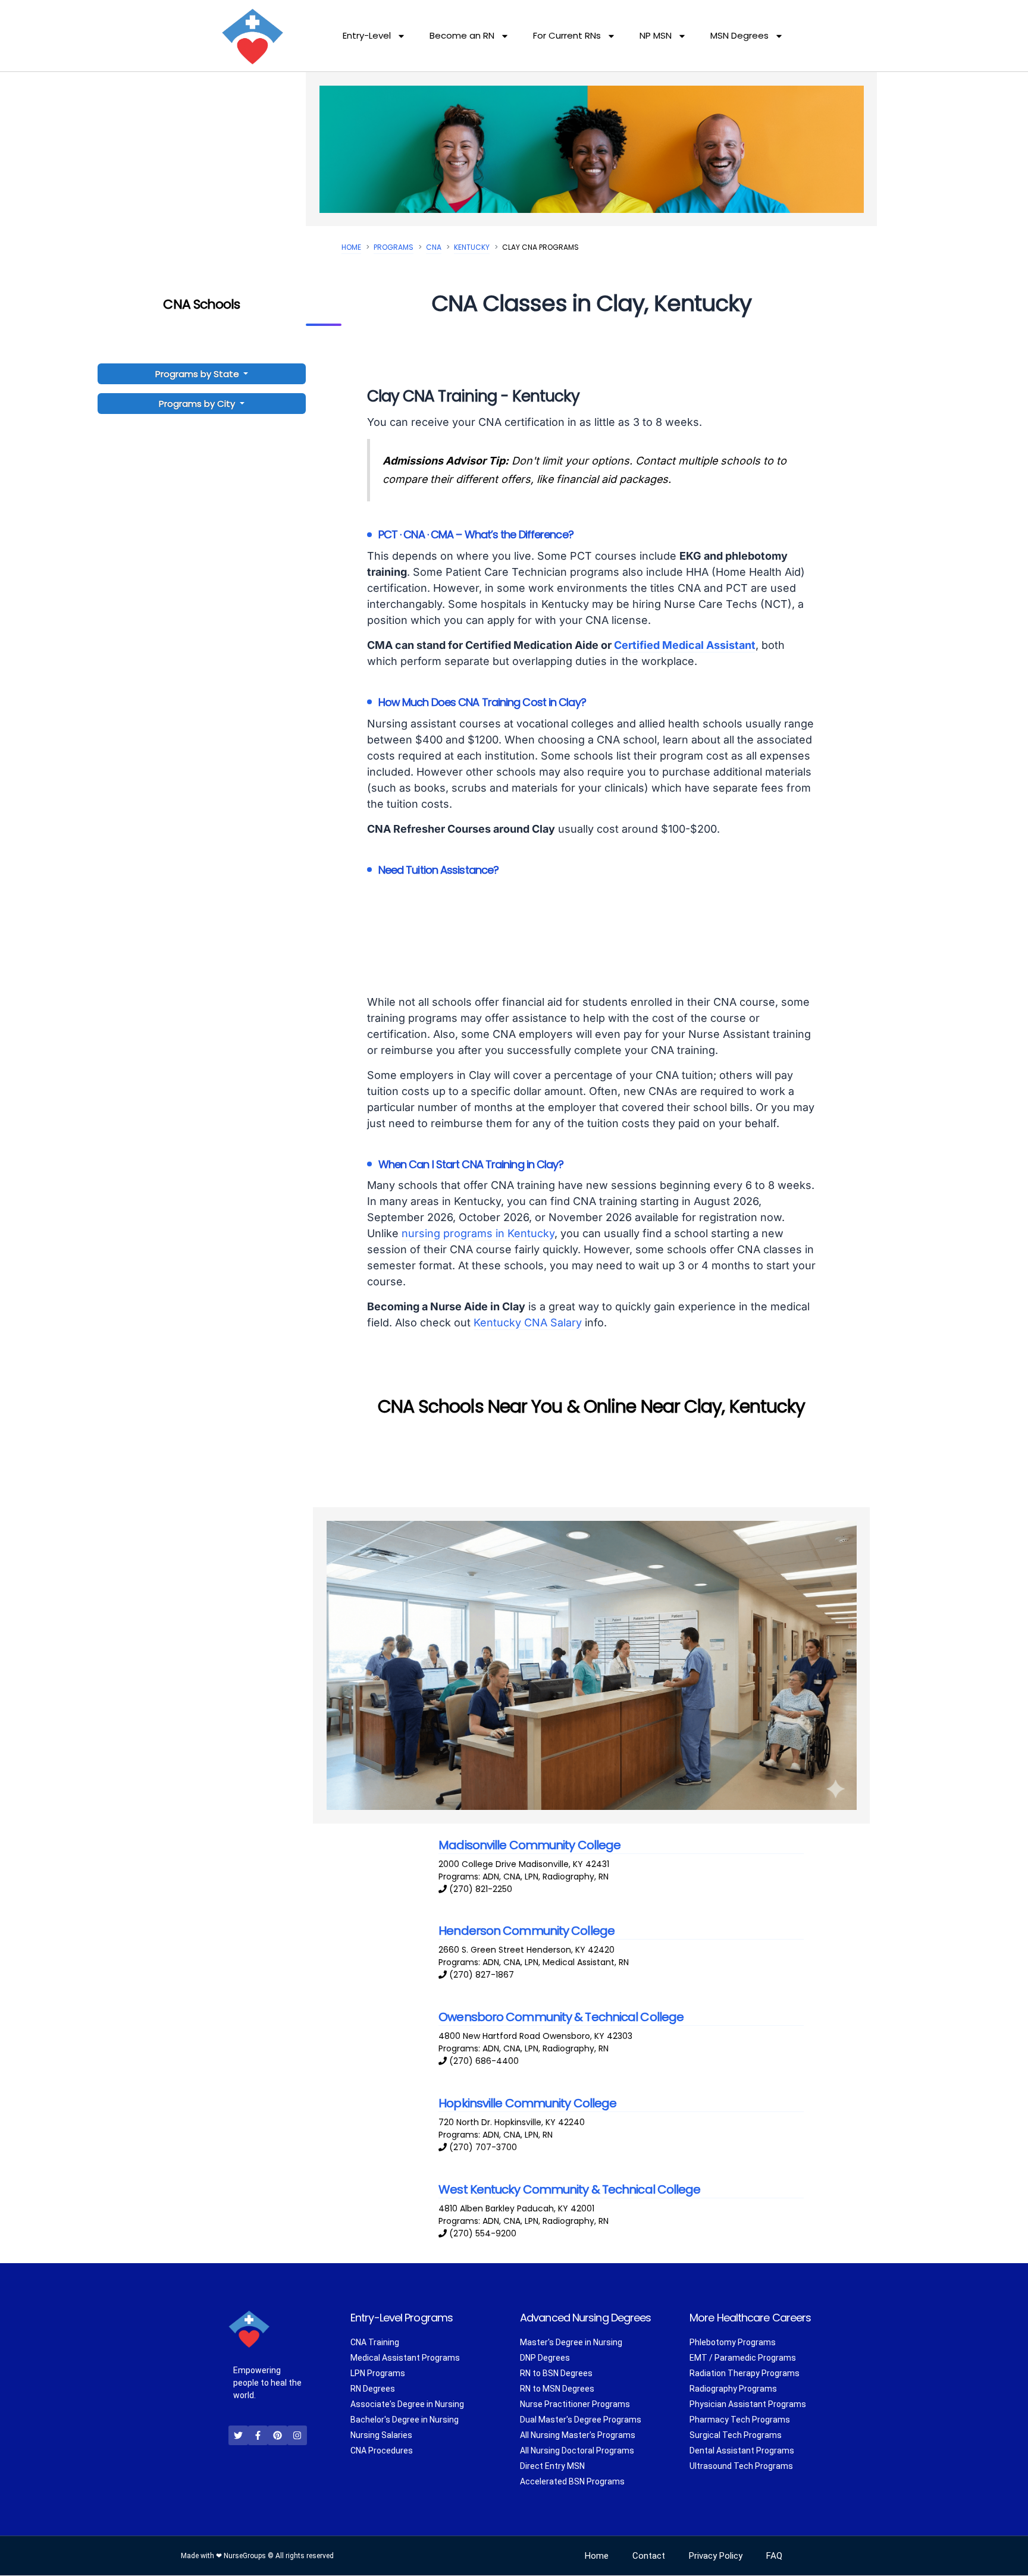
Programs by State (198, 374)
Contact (649, 2556)
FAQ (774, 2556)
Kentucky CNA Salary (528, 1322)
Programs (394, 247)
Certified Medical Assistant (685, 645)
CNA (434, 247)
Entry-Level (367, 35)
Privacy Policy (716, 2556)
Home (351, 247)
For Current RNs (567, 35)
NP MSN (656, 35)
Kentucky (472, 247)
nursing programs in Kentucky (478, 1233)
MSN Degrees (739, 35)
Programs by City (197, 404)
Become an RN (462, 35)
